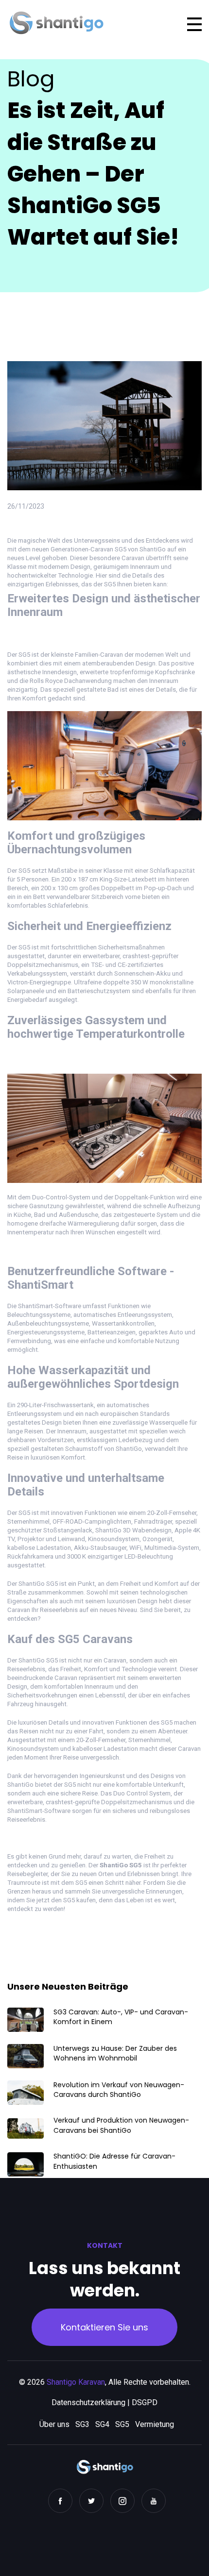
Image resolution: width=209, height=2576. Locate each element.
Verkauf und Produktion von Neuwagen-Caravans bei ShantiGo (121, 2125)
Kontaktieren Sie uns (104, 2327)
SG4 (102, 2424)
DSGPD (145, 2402)
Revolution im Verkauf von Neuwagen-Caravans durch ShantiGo (119, 2090)
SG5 (122, 2424)
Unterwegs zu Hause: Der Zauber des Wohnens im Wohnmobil (115, 2053)
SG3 (82, 2424)
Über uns (54, 2424)
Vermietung (155, 2424)
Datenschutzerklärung (88, 2402)
